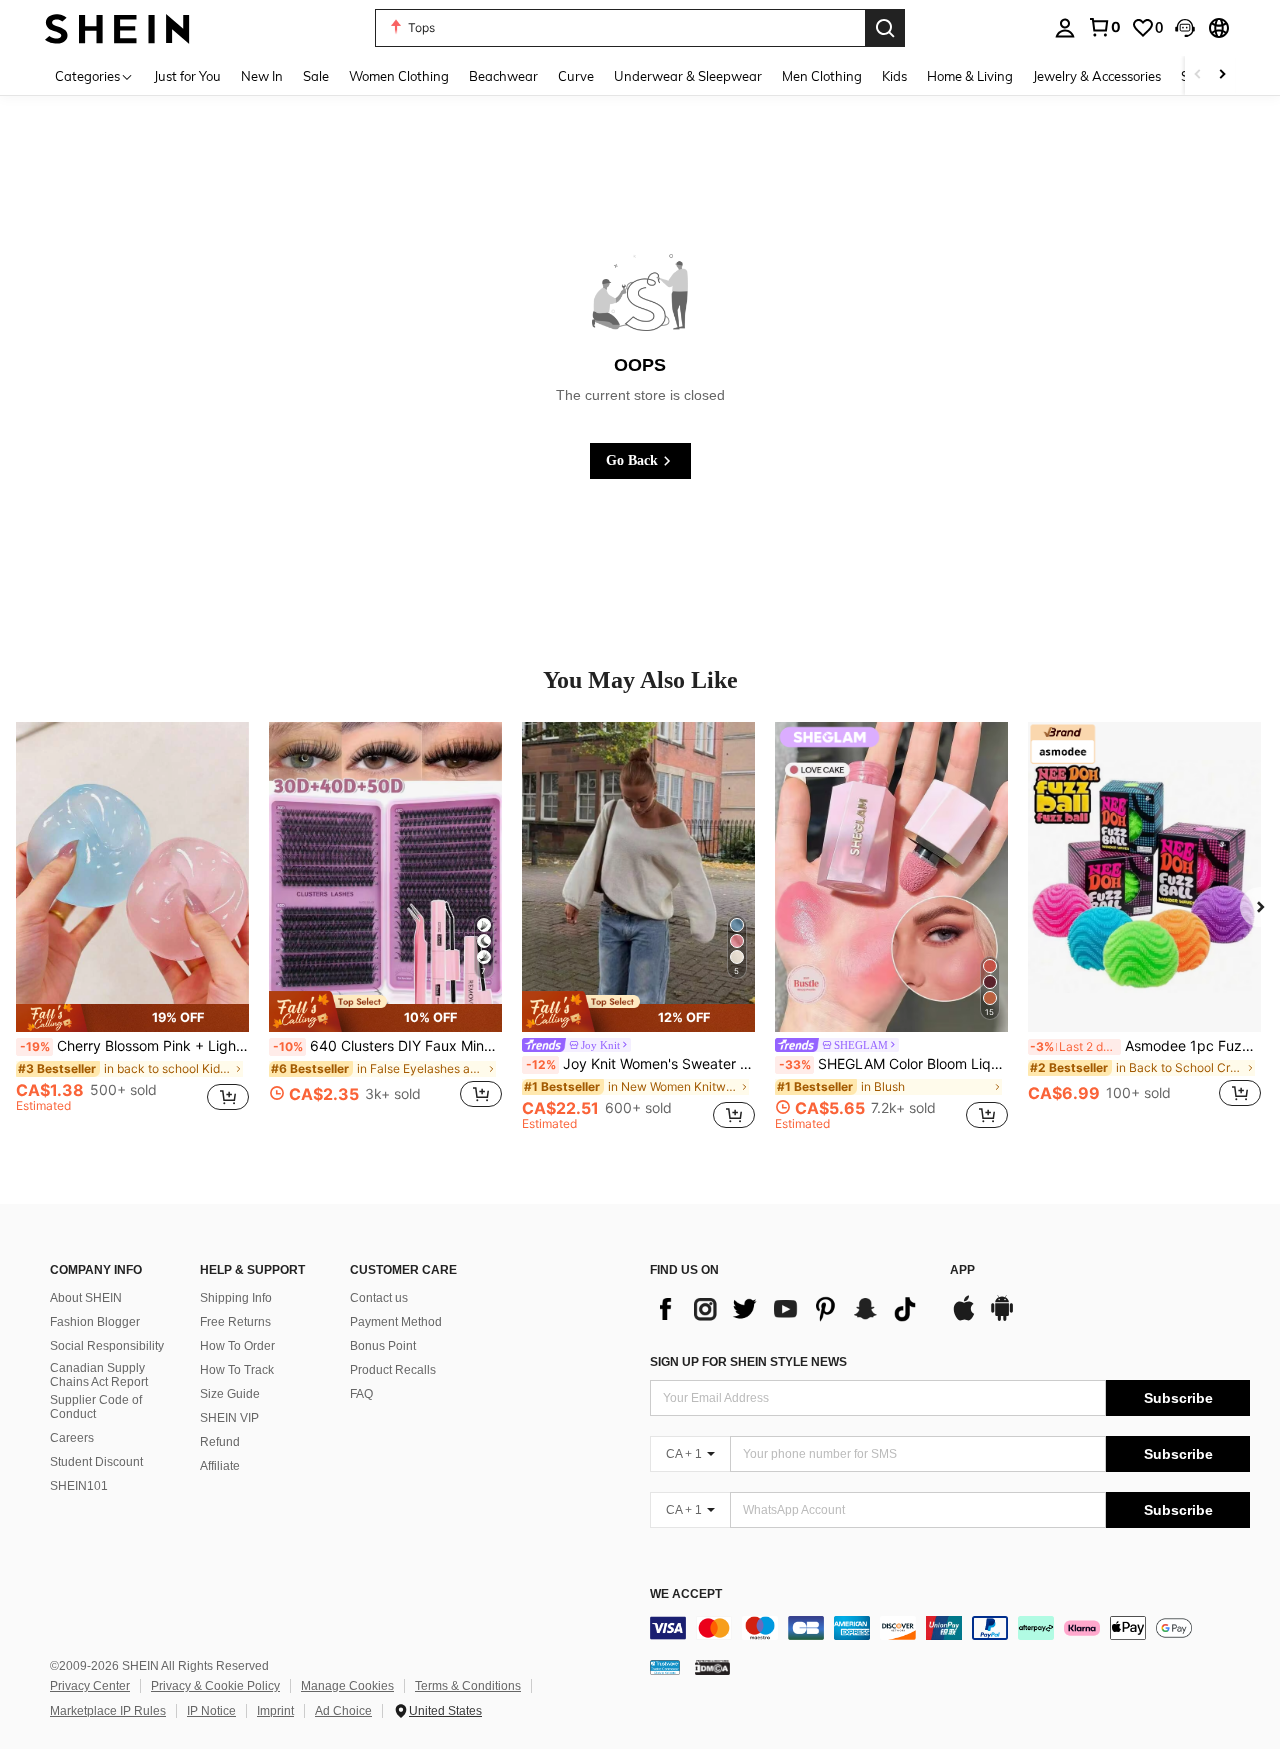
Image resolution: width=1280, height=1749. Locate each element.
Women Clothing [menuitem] (399, 76)
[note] (132, 1017)
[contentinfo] (950, 1628)
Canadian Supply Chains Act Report (99, 1375)
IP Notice (211, 1711)
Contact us (379, 1298)
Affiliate (220, 1466)
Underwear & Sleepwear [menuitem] (688, 76)
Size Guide (230, 1394)
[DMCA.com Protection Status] (712, 1667)
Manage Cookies (347, 1686)
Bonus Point (383, 1346)
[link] (1104, 27)
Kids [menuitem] (894, 76)
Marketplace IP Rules (108, 1711)
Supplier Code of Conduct (96, 1407)
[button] (1185, 28)
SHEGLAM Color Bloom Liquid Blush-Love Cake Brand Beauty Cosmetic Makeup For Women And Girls (893, 1064)
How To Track (237, 1370)
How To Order (237, 1346)
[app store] (964, 1318)
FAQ (361, 1394)
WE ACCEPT (686, 1594)
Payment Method (396, 1322)
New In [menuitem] (262, 76)
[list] (790, 1309)
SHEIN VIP (229, 1418)
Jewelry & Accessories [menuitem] (1097, 76)
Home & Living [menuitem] (970, 76)
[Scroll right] (1222, 75)
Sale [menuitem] (316, 76)
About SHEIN (86, 1298)
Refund (220, 1442)
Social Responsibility (107, 1346)
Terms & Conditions (468, 1686)
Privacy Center (90, 1686)
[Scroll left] (1198, 75)
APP (962, 1270)
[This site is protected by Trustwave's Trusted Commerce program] (665, 1667)
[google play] (1002, 1318)
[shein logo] (117, 27)
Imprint (275, 1711)
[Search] (885, 28)
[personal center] (1065, 28)
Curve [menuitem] (576, 76)
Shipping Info (236, 1298)
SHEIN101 (79, 1486)
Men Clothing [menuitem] (822, 76)
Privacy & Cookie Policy (215, 1686)
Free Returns (235, 1322)
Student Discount (96, 1462)
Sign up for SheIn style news (748, 1362)
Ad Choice (343, 1711)
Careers (72, 1438)
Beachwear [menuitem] (503, 76)
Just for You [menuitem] (187, 76)
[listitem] (132, 926)
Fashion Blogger (95, 1322)
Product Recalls (393, 1370)
